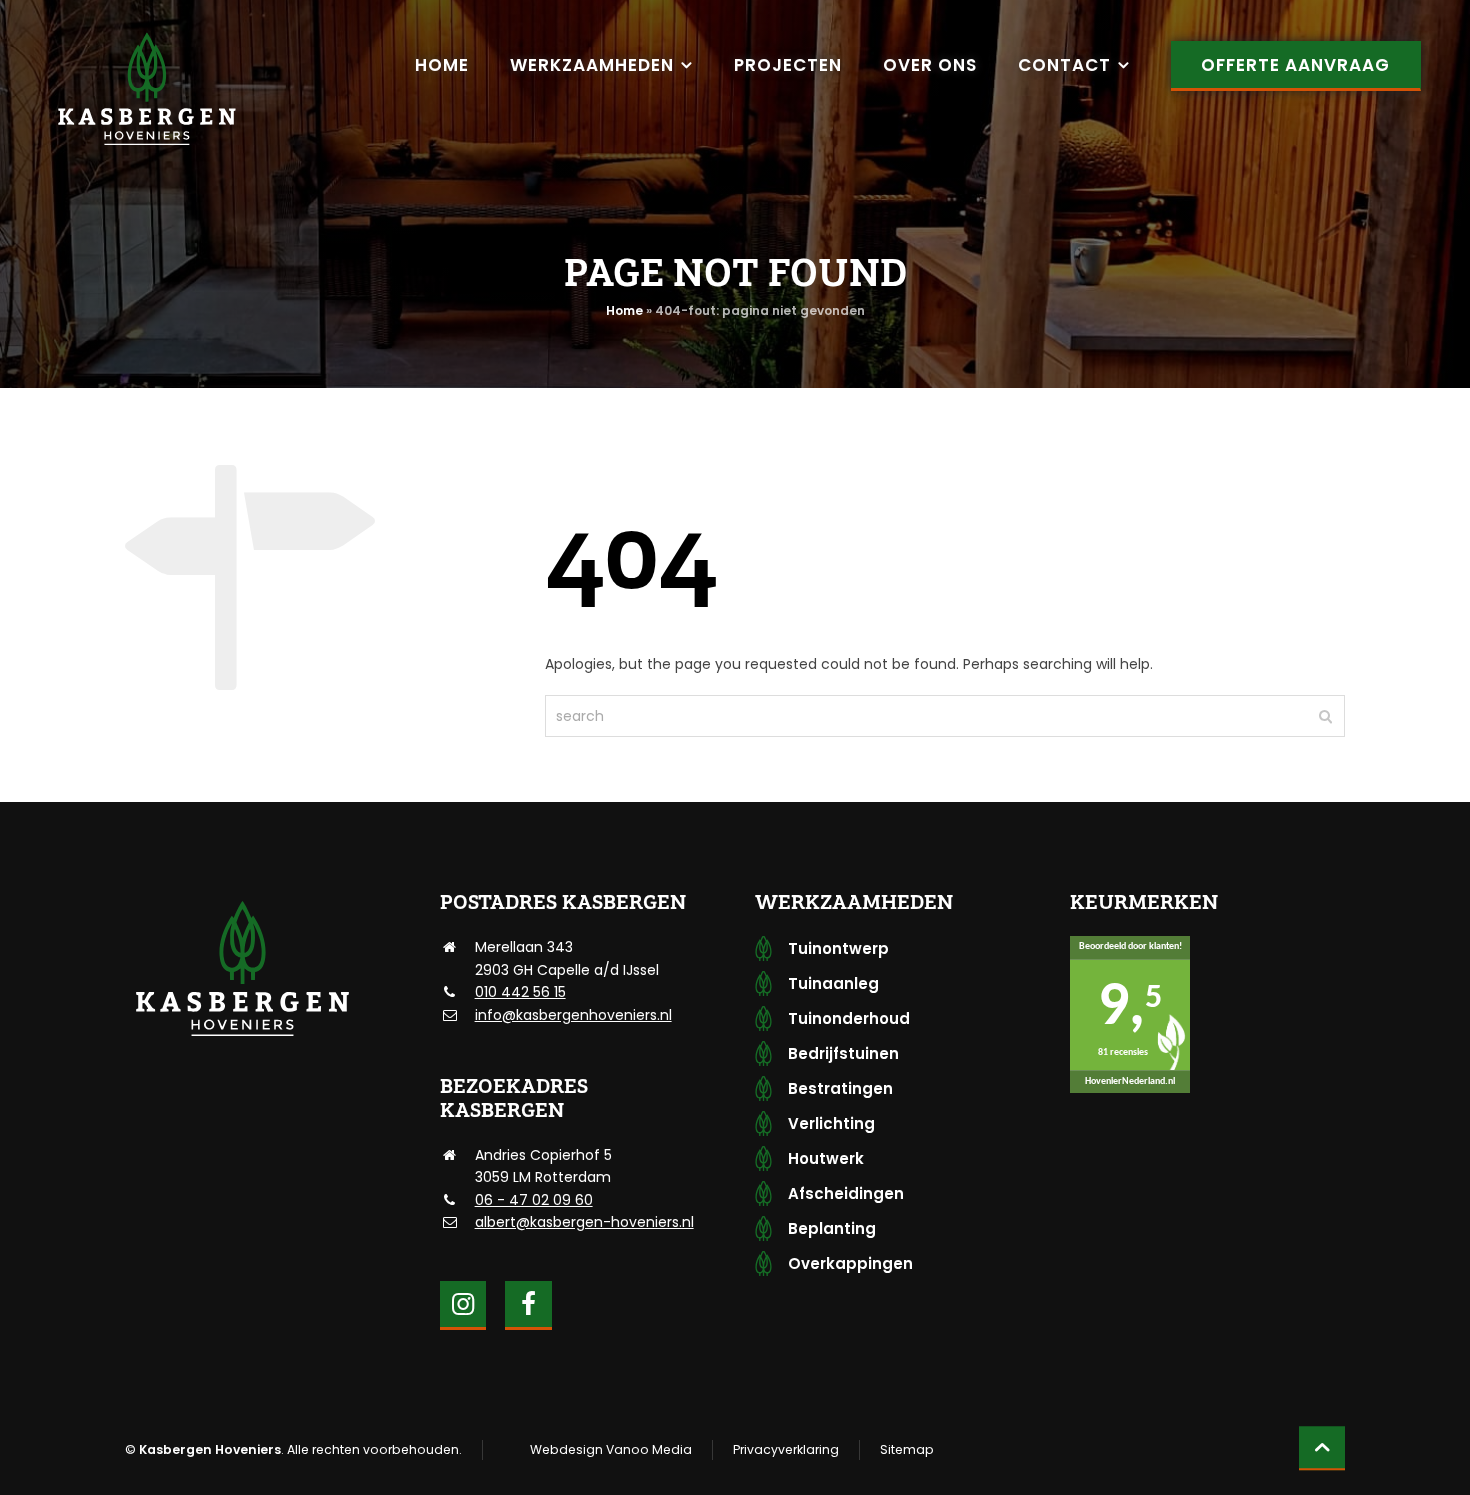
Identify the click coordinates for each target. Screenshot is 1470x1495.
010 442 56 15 (520, 992)
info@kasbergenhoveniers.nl (573, 1015)
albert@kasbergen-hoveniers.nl (584, 1222)
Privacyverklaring (786, 1449)
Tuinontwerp (838, 948)
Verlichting (831, 1123)
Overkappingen (850, 1263)
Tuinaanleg (833, 983)
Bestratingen (840, 1088)
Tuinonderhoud (849, 1018)
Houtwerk (826, 1158)
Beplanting (832, 1228)
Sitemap (907, 1449)
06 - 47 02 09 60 (534, 1200)
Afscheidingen (846, 1193)
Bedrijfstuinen (843, 1053)
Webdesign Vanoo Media (611, 1449)
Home (624, 310)
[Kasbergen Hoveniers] (146, 90)
